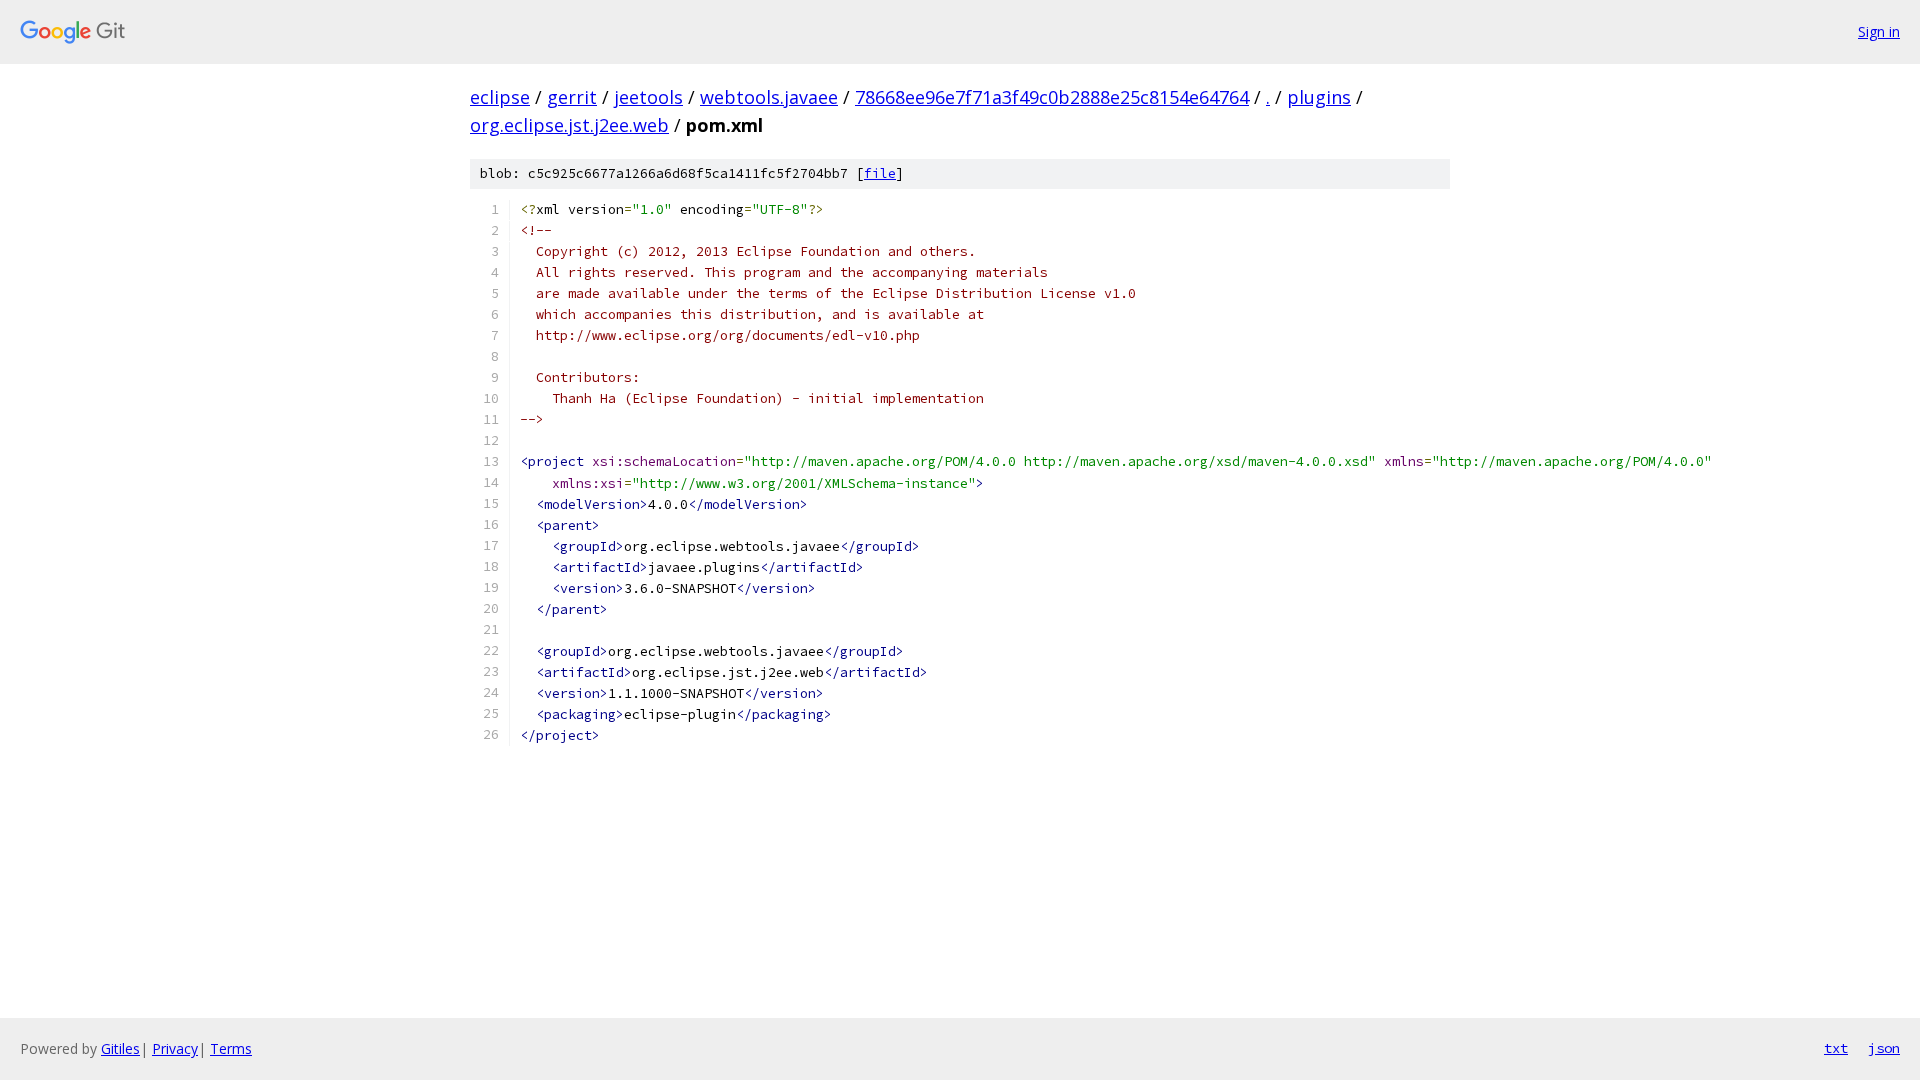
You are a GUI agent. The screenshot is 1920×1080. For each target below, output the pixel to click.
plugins (1319, 97)
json (1884, 1048)
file (880, 173)
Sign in (1879, 31)
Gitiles (120, 1048)
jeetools (648, 97)
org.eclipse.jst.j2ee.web (569, 125)
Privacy (175, 1048)
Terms (231, 1048)
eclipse (500, 97)
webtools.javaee (769, 97)
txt (1836, 1048)
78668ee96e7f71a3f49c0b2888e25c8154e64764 (1052, 97)
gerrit (572, 97)
